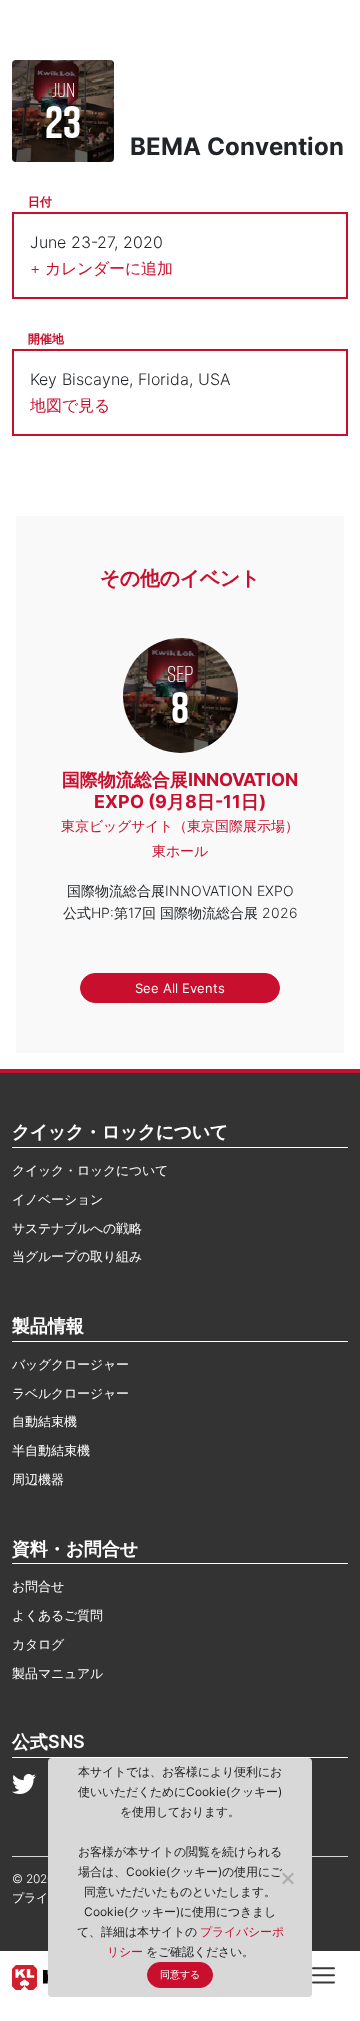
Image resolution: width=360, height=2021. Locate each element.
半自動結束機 (51, 1450)
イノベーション (57, 1199)
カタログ (38, 1644)
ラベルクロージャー (70, 1393)
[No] (287, 1878)
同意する (180, 1974)
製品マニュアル (57, 1673)
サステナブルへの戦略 (77, 1228)
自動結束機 (44, 1421)
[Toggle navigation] (323, 1974)
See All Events (180, 988)
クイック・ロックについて (90, 1170)
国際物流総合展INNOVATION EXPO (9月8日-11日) (180, 790)
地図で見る (70, 405)
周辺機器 (38, 1479)
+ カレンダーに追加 (101, 268)
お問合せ (38, 1586)
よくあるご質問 (57, 1615)
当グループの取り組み (77, 1256)
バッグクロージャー (70, 1364)
